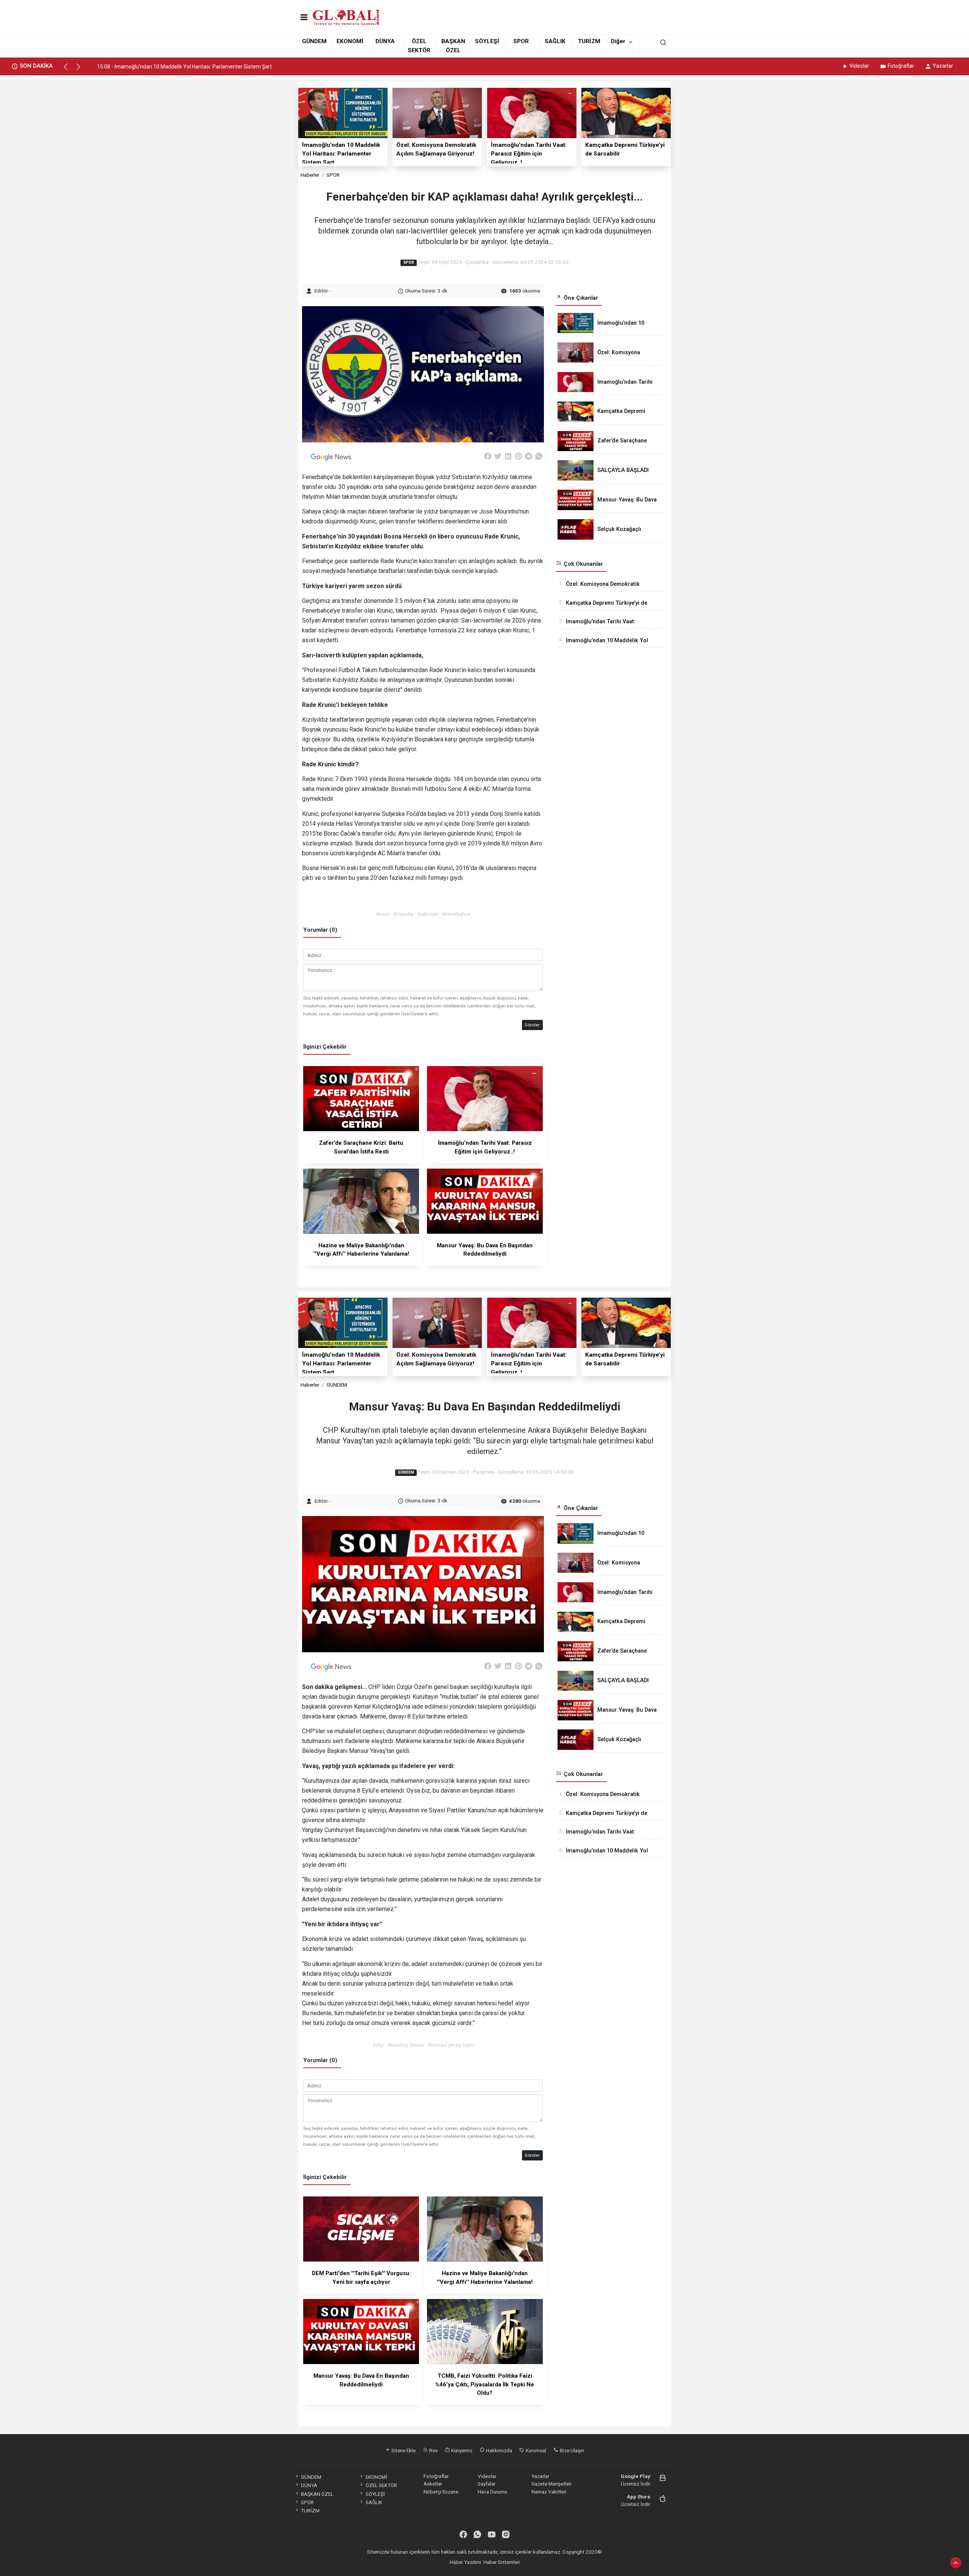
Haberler (310, 175)
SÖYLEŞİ (487, 41)
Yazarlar (943, 66)
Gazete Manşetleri (551, 2484)
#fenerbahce (456, 914)
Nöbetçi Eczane (441, 2492)
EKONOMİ (350, 41)
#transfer (403, 914)
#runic (383, 914)
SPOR (521, 41)
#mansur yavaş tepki (451, 2045)
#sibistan (428, 914)
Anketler (433, 2484)
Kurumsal (535, 2450)
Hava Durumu (492, 2492)
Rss (433, 2450)
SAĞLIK (555, 41)
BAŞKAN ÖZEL (317, 2494)
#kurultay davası (406, 2045)
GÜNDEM (314, 41)
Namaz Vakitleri (549, 2492)
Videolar (859, 66)
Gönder (532, 1025)
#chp (378, 2045)
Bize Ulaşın (571, 2450)
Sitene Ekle (403, 2450)
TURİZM (589, 41)
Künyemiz (461, 2450)
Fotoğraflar (901, 66)
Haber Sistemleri (502, 2562)
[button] (69, 70)
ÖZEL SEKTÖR (381, 2485)
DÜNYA (385, 41)
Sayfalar (487, 2484)
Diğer (618, 41)
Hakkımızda (499, 2450)
